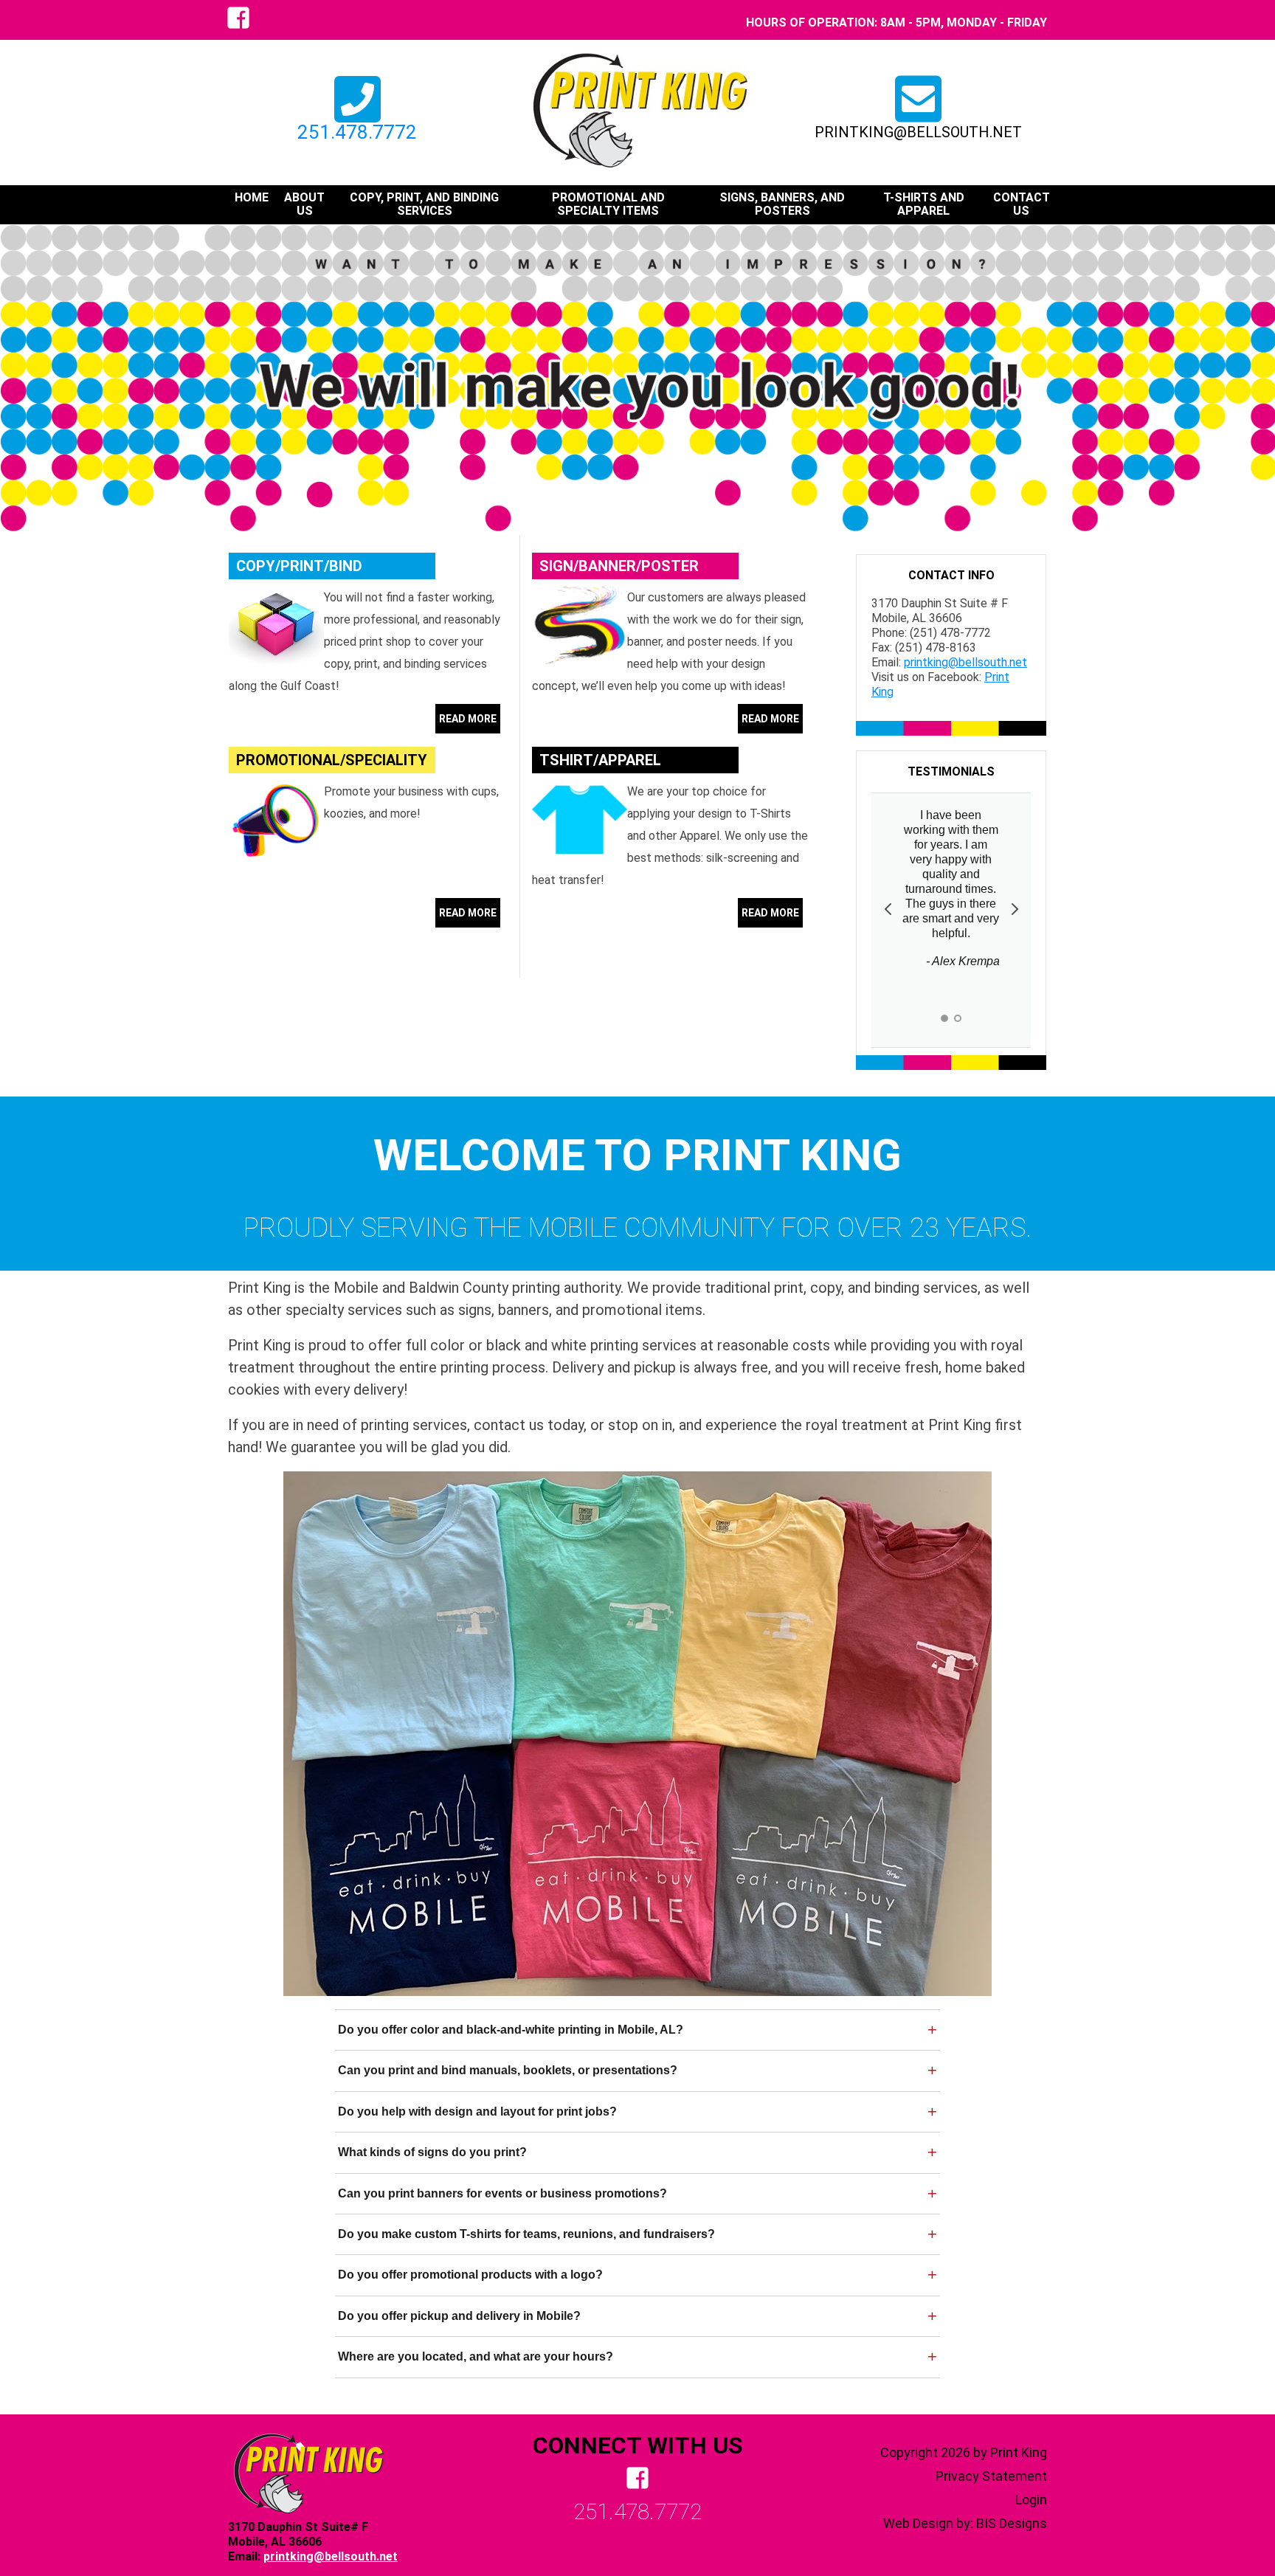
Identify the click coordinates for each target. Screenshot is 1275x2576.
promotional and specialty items (608, 204)
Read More (468, 719)
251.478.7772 (357, 132)
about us (304, 204)
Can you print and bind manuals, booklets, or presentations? (508, 2070)
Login (1031, 2500)
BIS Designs (1012, 2523)
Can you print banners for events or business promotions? (502, 2193)
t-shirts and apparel (924, 204)
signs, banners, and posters (782, 204)
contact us (1022, 204)
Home (252, 198)
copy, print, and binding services (424, 204)
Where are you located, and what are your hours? (476, 2356)
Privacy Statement (991, 2476)
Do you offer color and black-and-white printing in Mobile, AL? (511, 2030)
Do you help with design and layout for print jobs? (477, 2111)
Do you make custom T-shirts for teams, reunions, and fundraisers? (526, 2234)
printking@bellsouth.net (918, 132)
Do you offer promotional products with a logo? (470, 2275)
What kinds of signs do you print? (432, 2152)
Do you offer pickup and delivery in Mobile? (459, 2316)
